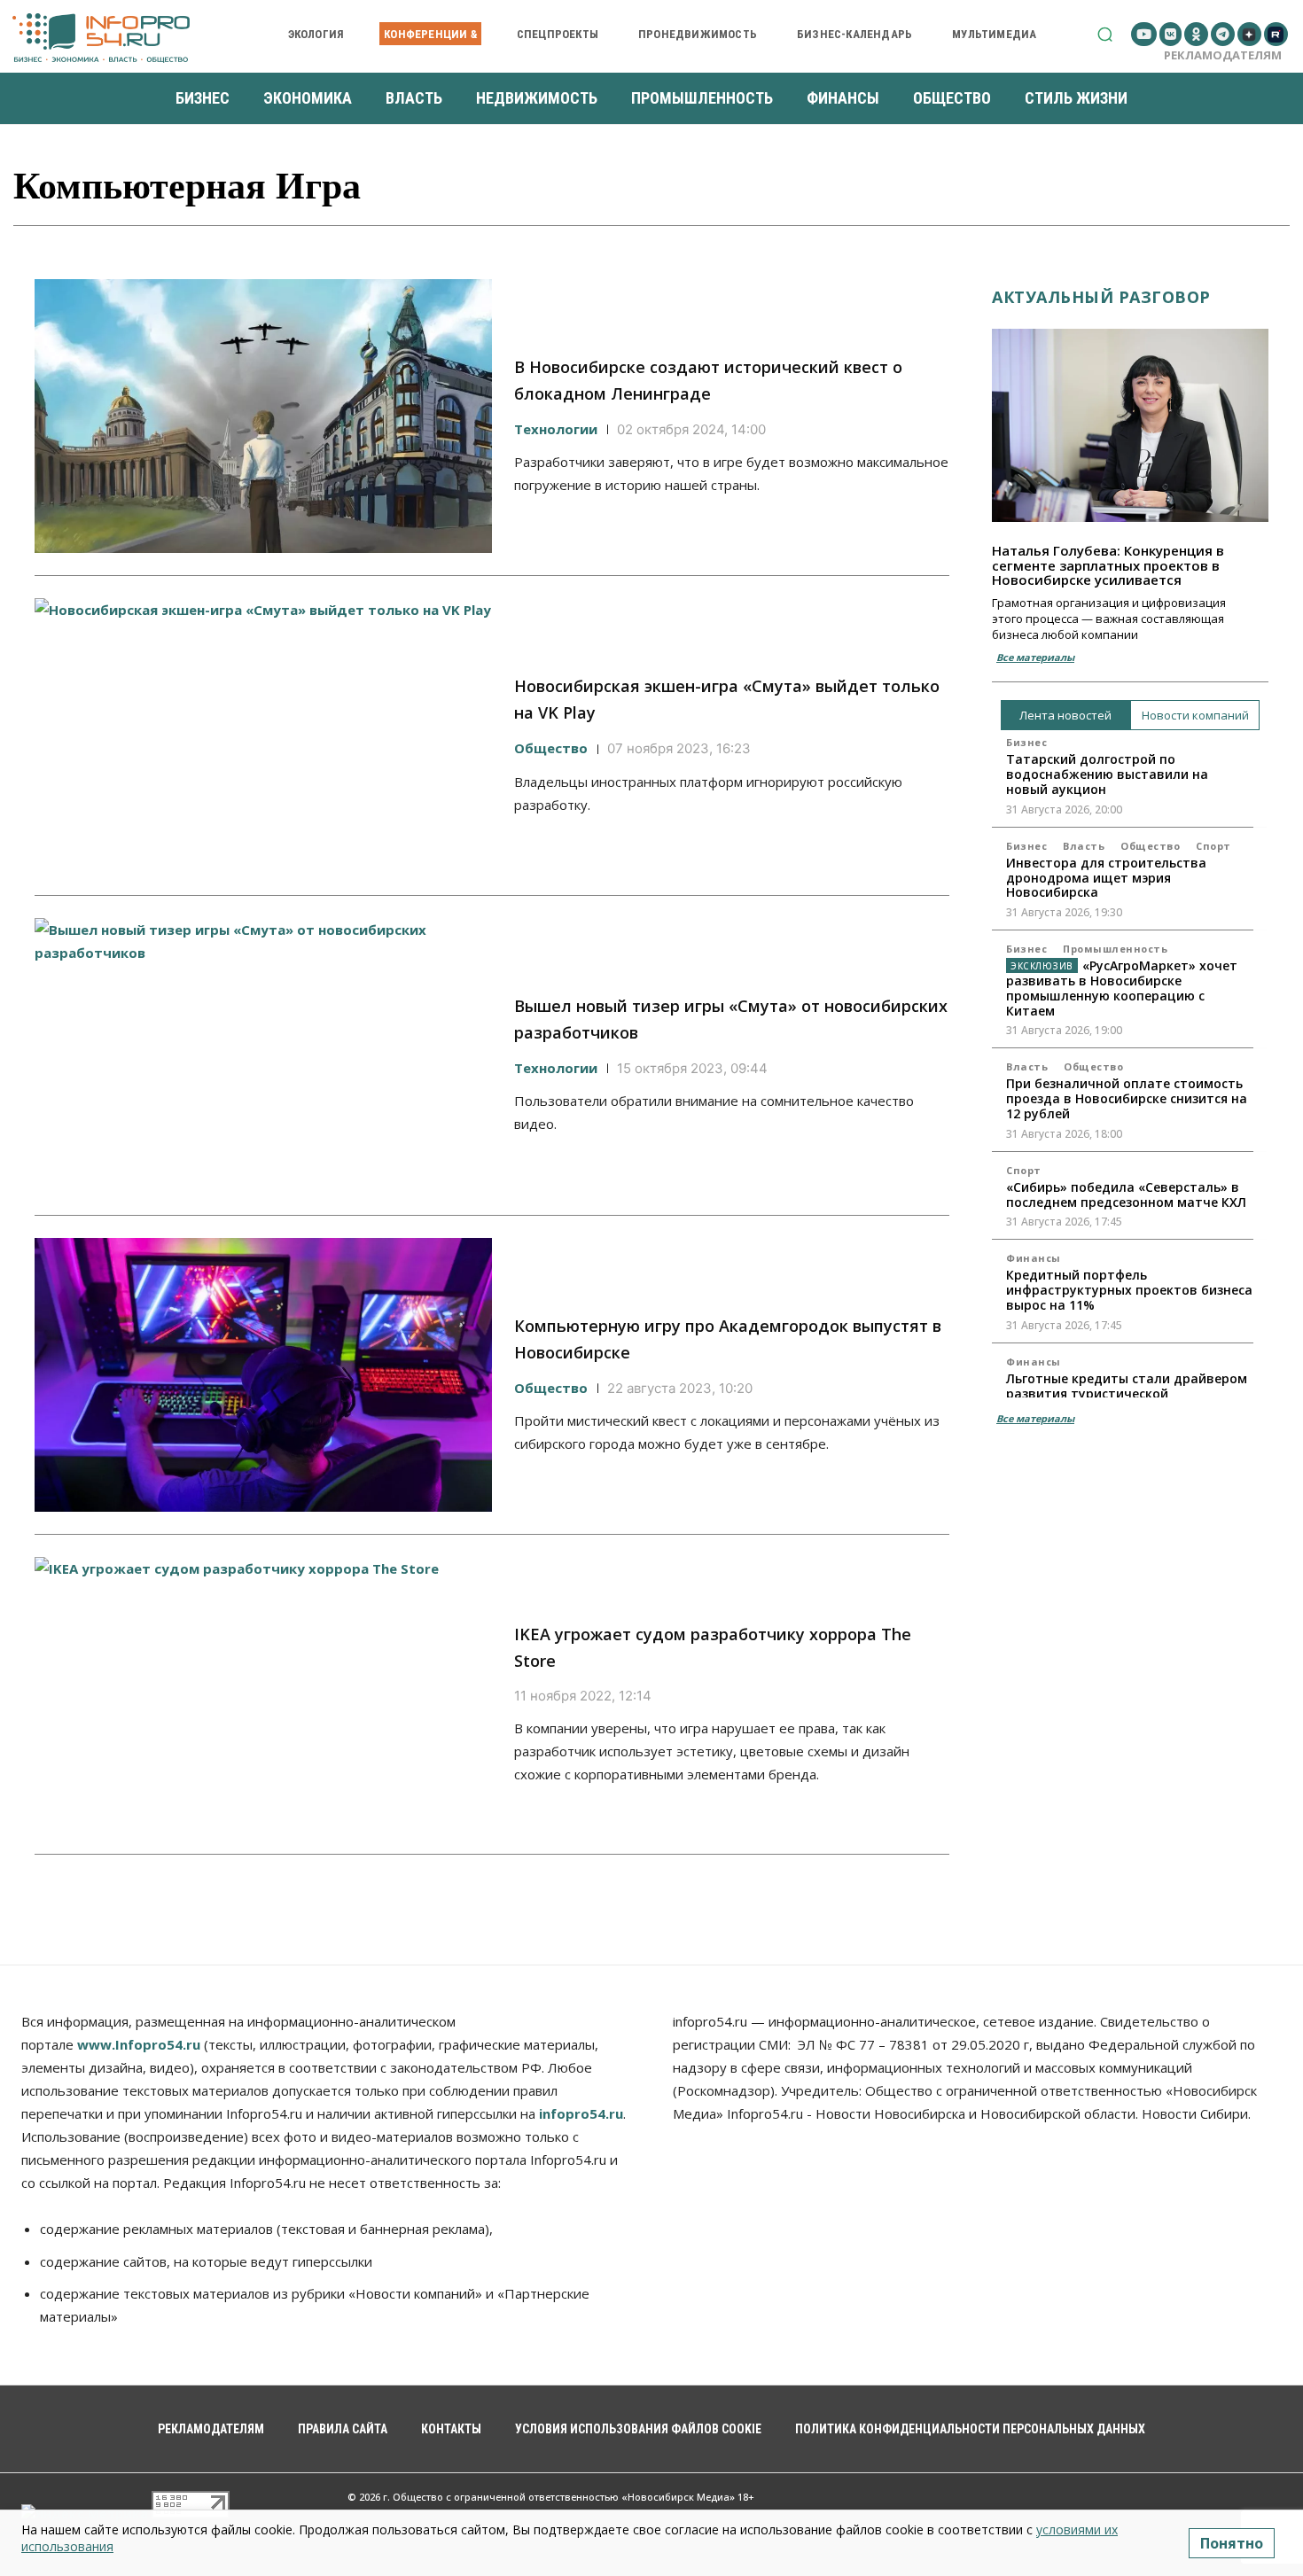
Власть (1084, 846)
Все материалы (1035, 657)
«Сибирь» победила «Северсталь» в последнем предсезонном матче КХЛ (1126, 1195)
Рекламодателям (1223, 55)
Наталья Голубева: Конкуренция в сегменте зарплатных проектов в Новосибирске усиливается (1108, 565)
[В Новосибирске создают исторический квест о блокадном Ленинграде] (263, 416)
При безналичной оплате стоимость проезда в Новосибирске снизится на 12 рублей (1127, 1098)
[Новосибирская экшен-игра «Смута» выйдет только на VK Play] (263, 735)
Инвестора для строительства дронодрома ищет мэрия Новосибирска (1106, 878)
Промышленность (1115, 949)
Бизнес (1026, 742)
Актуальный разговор (1101, 297)
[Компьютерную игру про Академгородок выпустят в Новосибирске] (263, 1375)
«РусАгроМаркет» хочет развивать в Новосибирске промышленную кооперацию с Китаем (1122, 988)
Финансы (1034, 1258)
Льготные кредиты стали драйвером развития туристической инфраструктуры (1127, 1393)
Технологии (556, 429)
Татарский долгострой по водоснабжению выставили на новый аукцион (1107, 774)
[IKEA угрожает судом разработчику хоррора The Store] (263, 1694)
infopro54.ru (581, 2113)
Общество (551, 748)
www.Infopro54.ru (139, 2044)
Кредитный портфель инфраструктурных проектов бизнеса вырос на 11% (1129, 1290)
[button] (1105, 34)
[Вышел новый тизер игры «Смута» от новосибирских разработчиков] (263, 1055)
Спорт (1213, 846)
